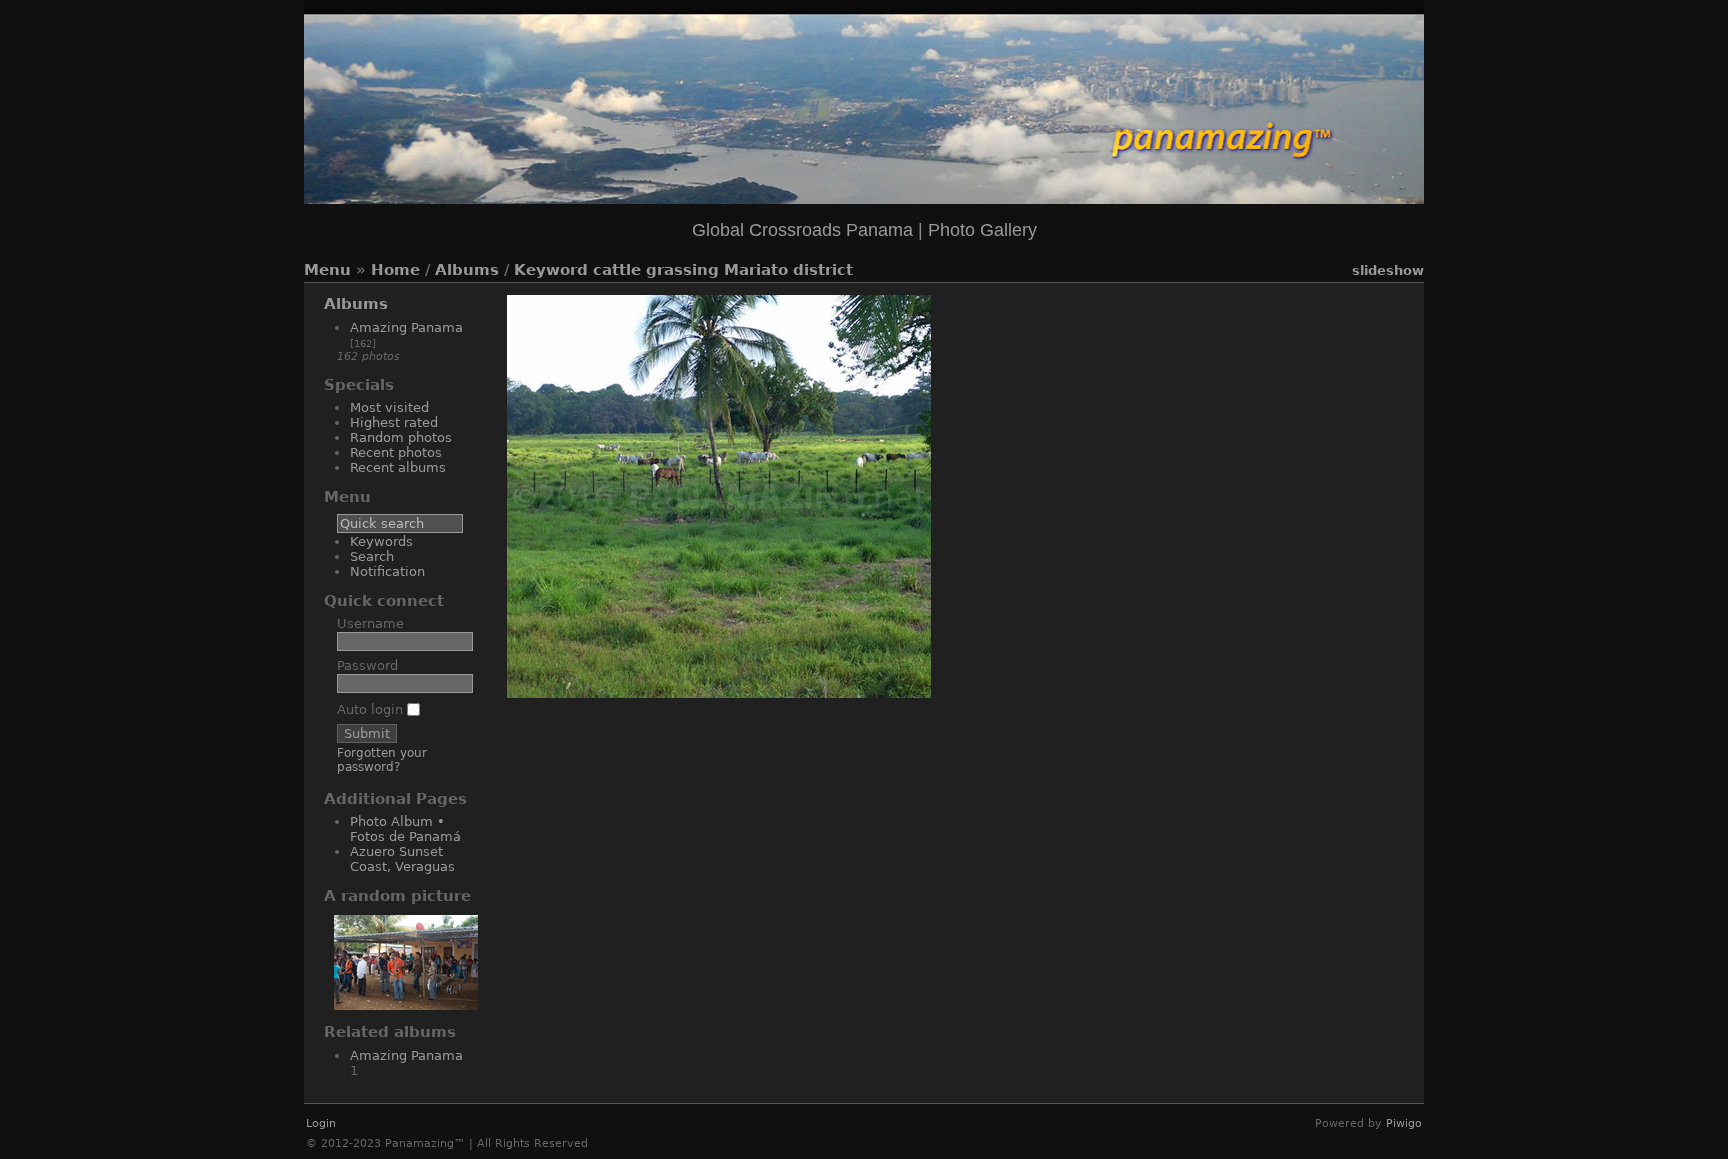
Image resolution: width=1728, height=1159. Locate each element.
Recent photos (396, 452)
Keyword (551, 270)
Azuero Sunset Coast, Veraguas (402, 859)
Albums (467, 270)
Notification (387, 571)
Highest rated (394, 422)
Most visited (389, 407)
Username (370, 623)
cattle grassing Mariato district (723, 270)
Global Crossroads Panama (802, 230)
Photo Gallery (982, 230)
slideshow (1388, 270)
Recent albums (398, 467)
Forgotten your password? (382, 760)
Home (395, 270)
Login (321, 1123)
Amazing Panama (406, 327)
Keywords (381, 541)
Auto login (372, 709)
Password (367, 665)
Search (372, 556)
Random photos (401, 437)
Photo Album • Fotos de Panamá (405, 829)
